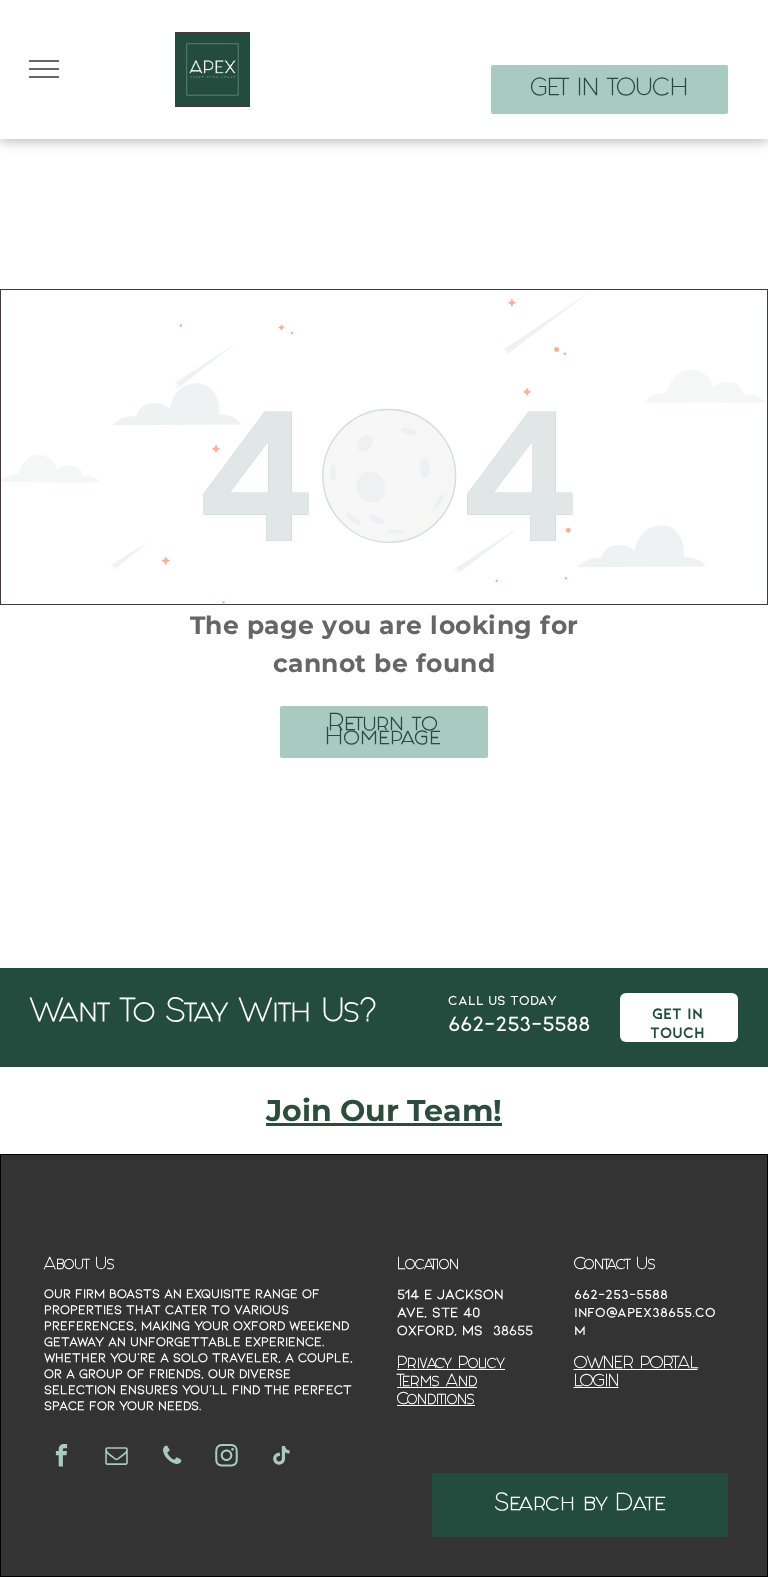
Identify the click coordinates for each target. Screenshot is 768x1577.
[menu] (44, 69)
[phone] (171, 1458)
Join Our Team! (384, 1110)
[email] (116, 1458)
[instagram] (226, 1458)
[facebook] (61, 1458)
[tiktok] (281, 1458)
